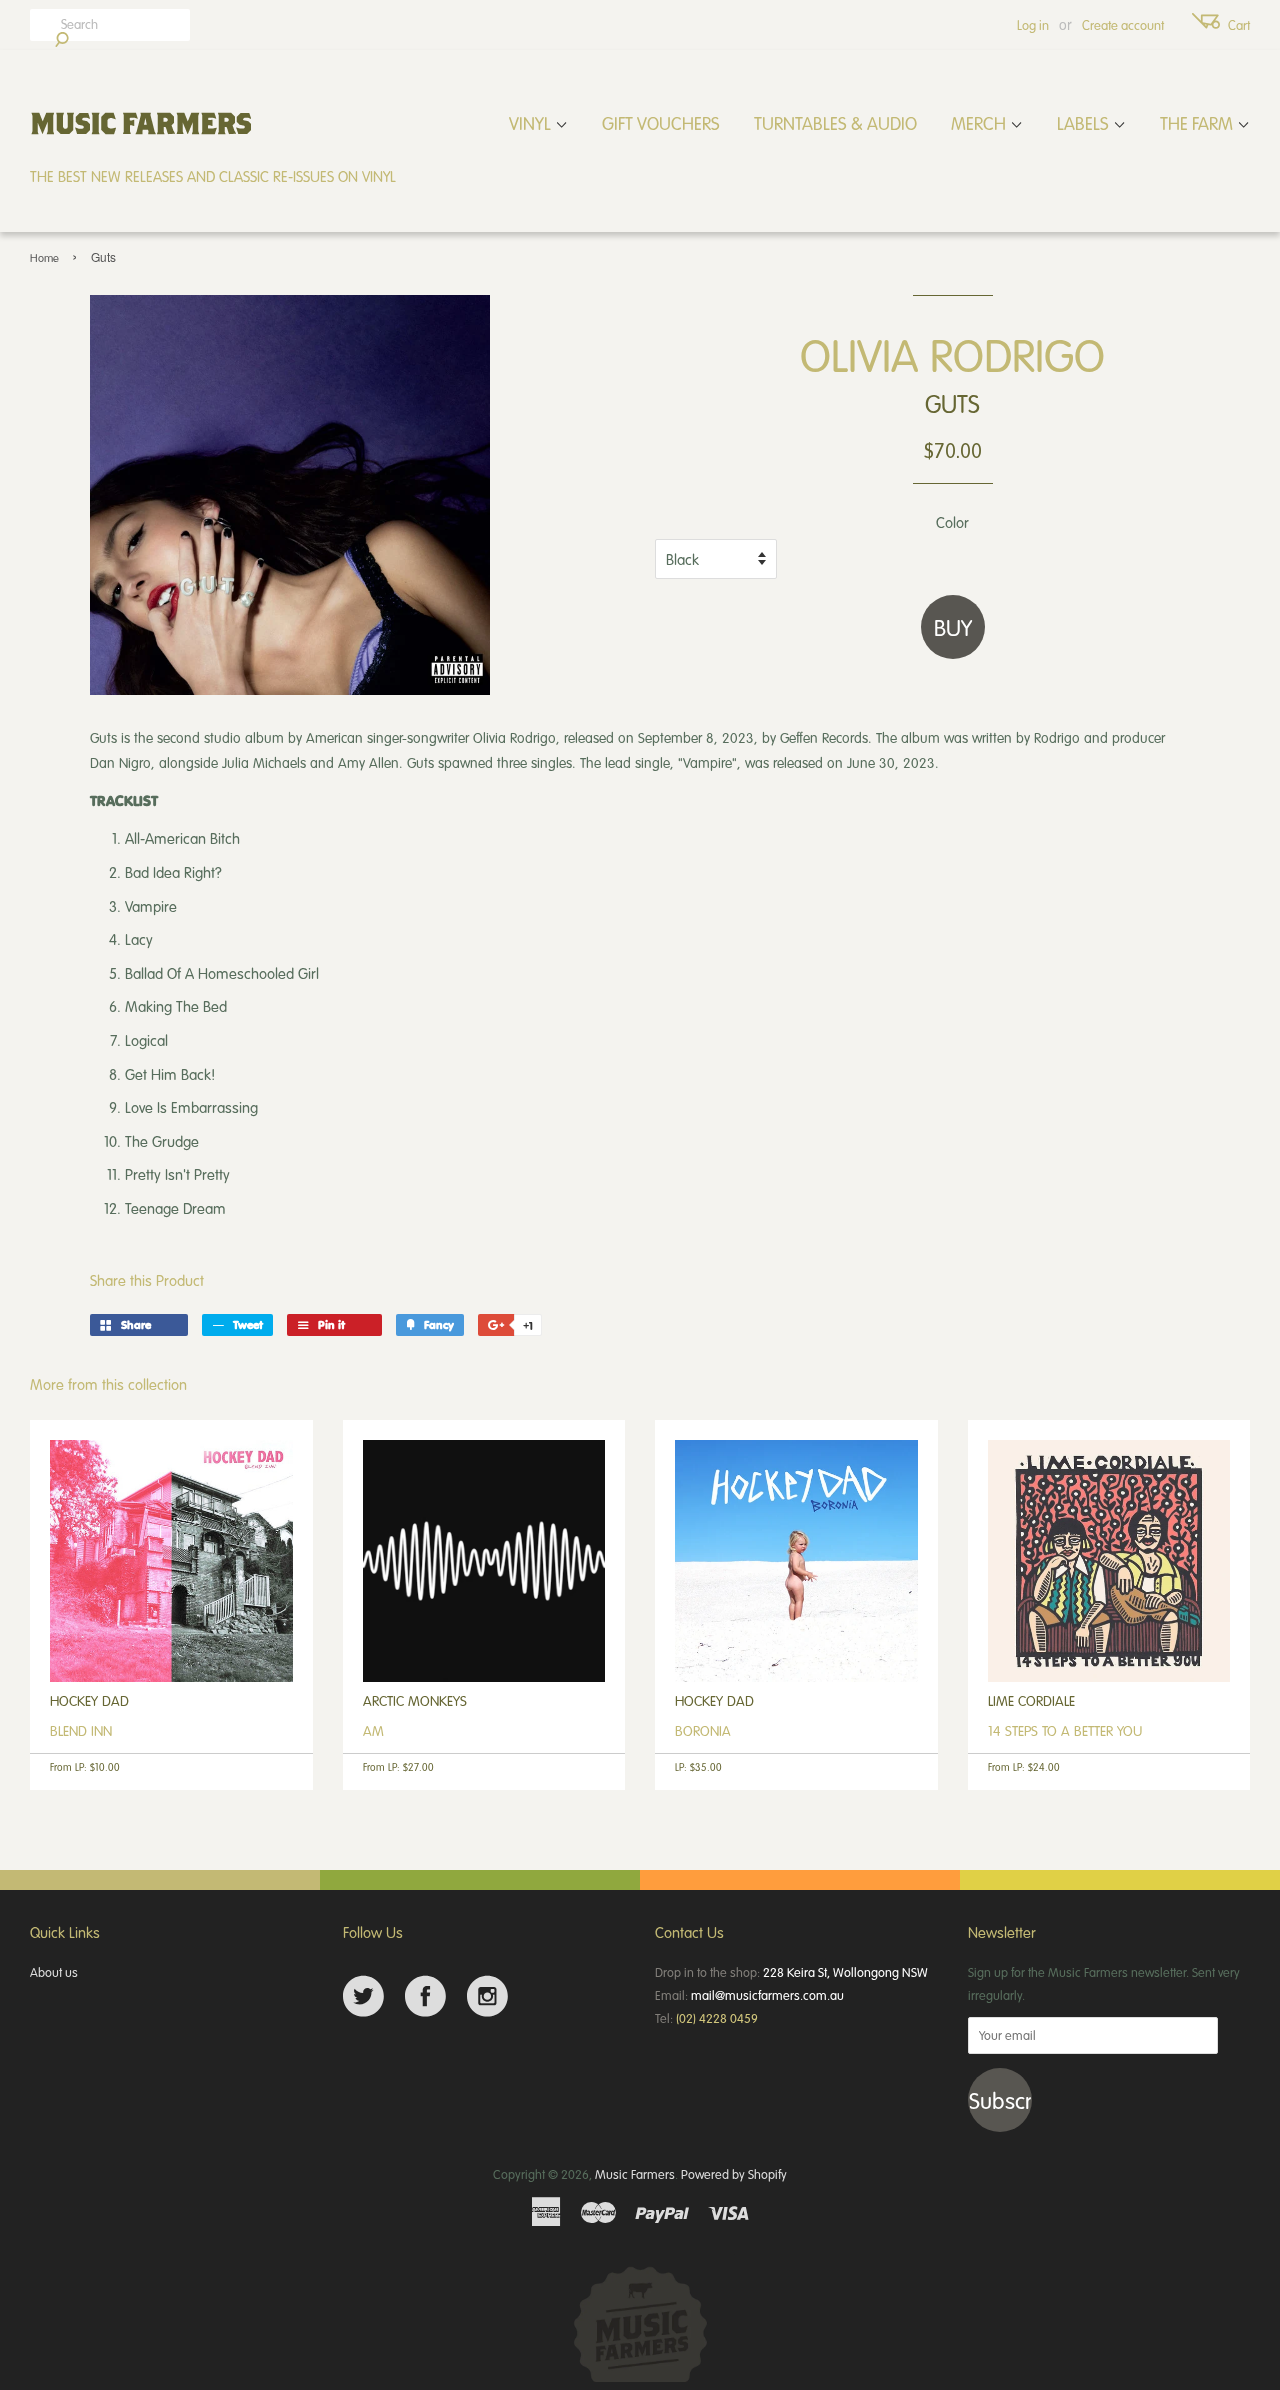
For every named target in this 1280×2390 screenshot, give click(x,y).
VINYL (532, 123)
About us (54, 1972)
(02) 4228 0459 (717, 2018)
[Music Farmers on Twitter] (363, 1996)
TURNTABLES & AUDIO (835, 123)
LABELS (1085, 123)
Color (952, 522)
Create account (1123, 25)
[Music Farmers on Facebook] (425, 1996)
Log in (1033, 25)
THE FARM (1198, 123)
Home (44, 257)
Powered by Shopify (734, 2174)
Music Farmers (635, 2174)
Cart (1239, 25)
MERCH (980, 123)
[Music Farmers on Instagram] (487, 1996)
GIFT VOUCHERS (661, 123)
